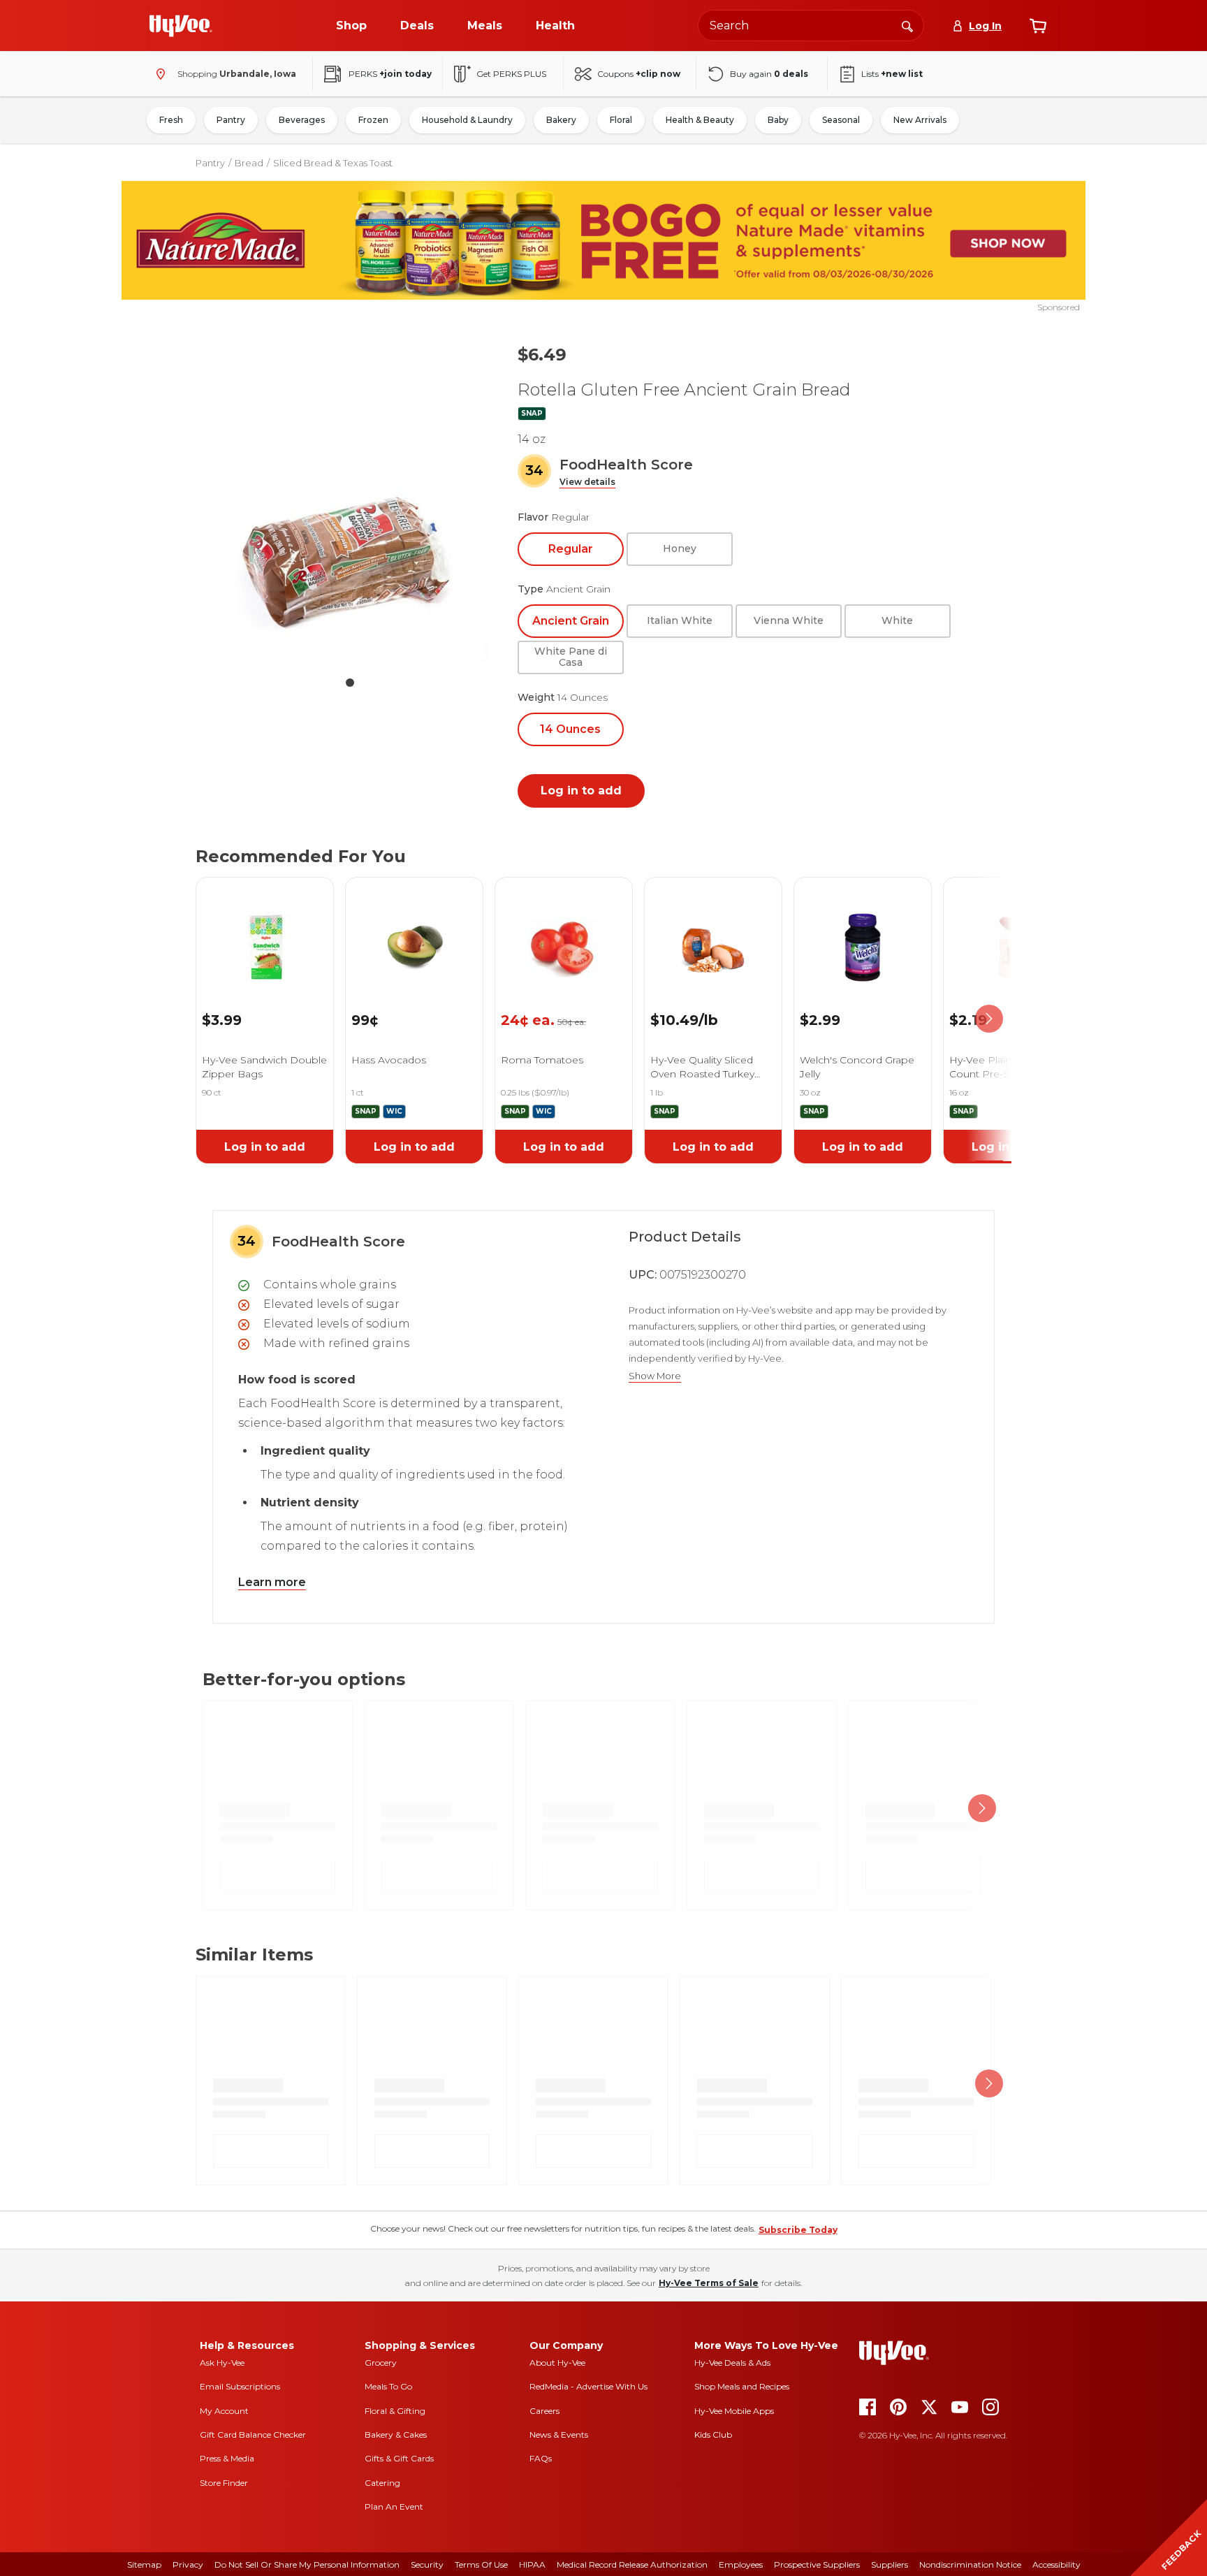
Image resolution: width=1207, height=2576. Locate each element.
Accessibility (1056, 2564)
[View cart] (1038, 26)
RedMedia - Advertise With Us (588, 2386)
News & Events (559, 2435)
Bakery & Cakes (396, 2435)
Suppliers (890, 2564)
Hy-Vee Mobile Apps (734, 2411)
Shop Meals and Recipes (742, 2386)
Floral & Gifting (395, 2411)
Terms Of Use (481, 2564)
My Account (224, 2411)
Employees (741, 2564)
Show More (655, 1376)
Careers (544, 2411)
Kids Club (713, 2435)
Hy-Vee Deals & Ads (732, 2363)
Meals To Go (388, 2386)
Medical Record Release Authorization (632, 2564)
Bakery (561, 120)
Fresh (171, 120)
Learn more (272, 1582)
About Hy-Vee (557, 2363)
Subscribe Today (798, 2230)
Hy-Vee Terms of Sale (709, 2283)
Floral (621, 120)
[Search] (907, 25)
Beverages (302, 120)
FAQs (541, 2458)
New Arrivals (920, 120)
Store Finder (224, 2483)
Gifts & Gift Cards (399, 2458)
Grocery (381, 2363)
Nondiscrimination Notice (970, 2564)
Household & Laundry (467, 120)
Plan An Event (394, 2506)
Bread (249, 163)
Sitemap (144, 2564)
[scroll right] (989, 1019)
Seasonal (841, 120)
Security (427, 2564)
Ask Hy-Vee (222, 2363)
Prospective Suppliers (817, 2564)
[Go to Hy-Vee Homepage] (181, 26)
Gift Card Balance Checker (253, 2435)
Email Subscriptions (240, 2386)
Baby (778, 120)
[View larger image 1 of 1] (350, 558)
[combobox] (811, 26)
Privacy (188, 2564)
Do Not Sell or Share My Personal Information (307, 2564)
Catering (382, 2483)
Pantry (231, 120)
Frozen (373, 120)
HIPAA (532, 2564)
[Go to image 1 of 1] (350, 683)
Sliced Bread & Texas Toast (333, 163)
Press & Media (227, 2458)
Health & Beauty (700, 120)
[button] (587, 482)
